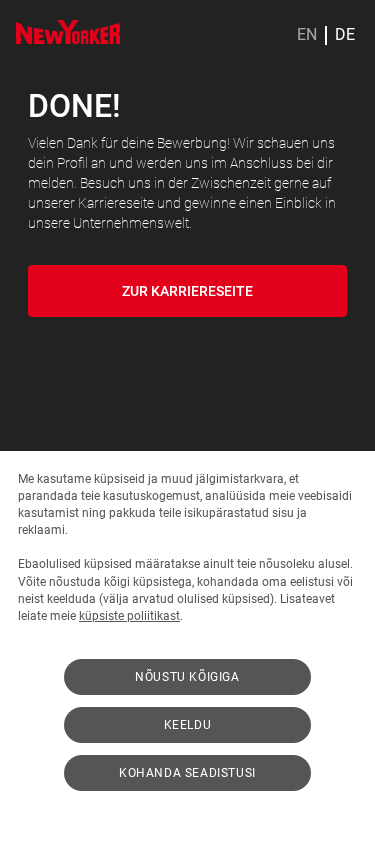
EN (307, 35)
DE (345, 35)
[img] (68, 32)
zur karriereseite (187, 291)
